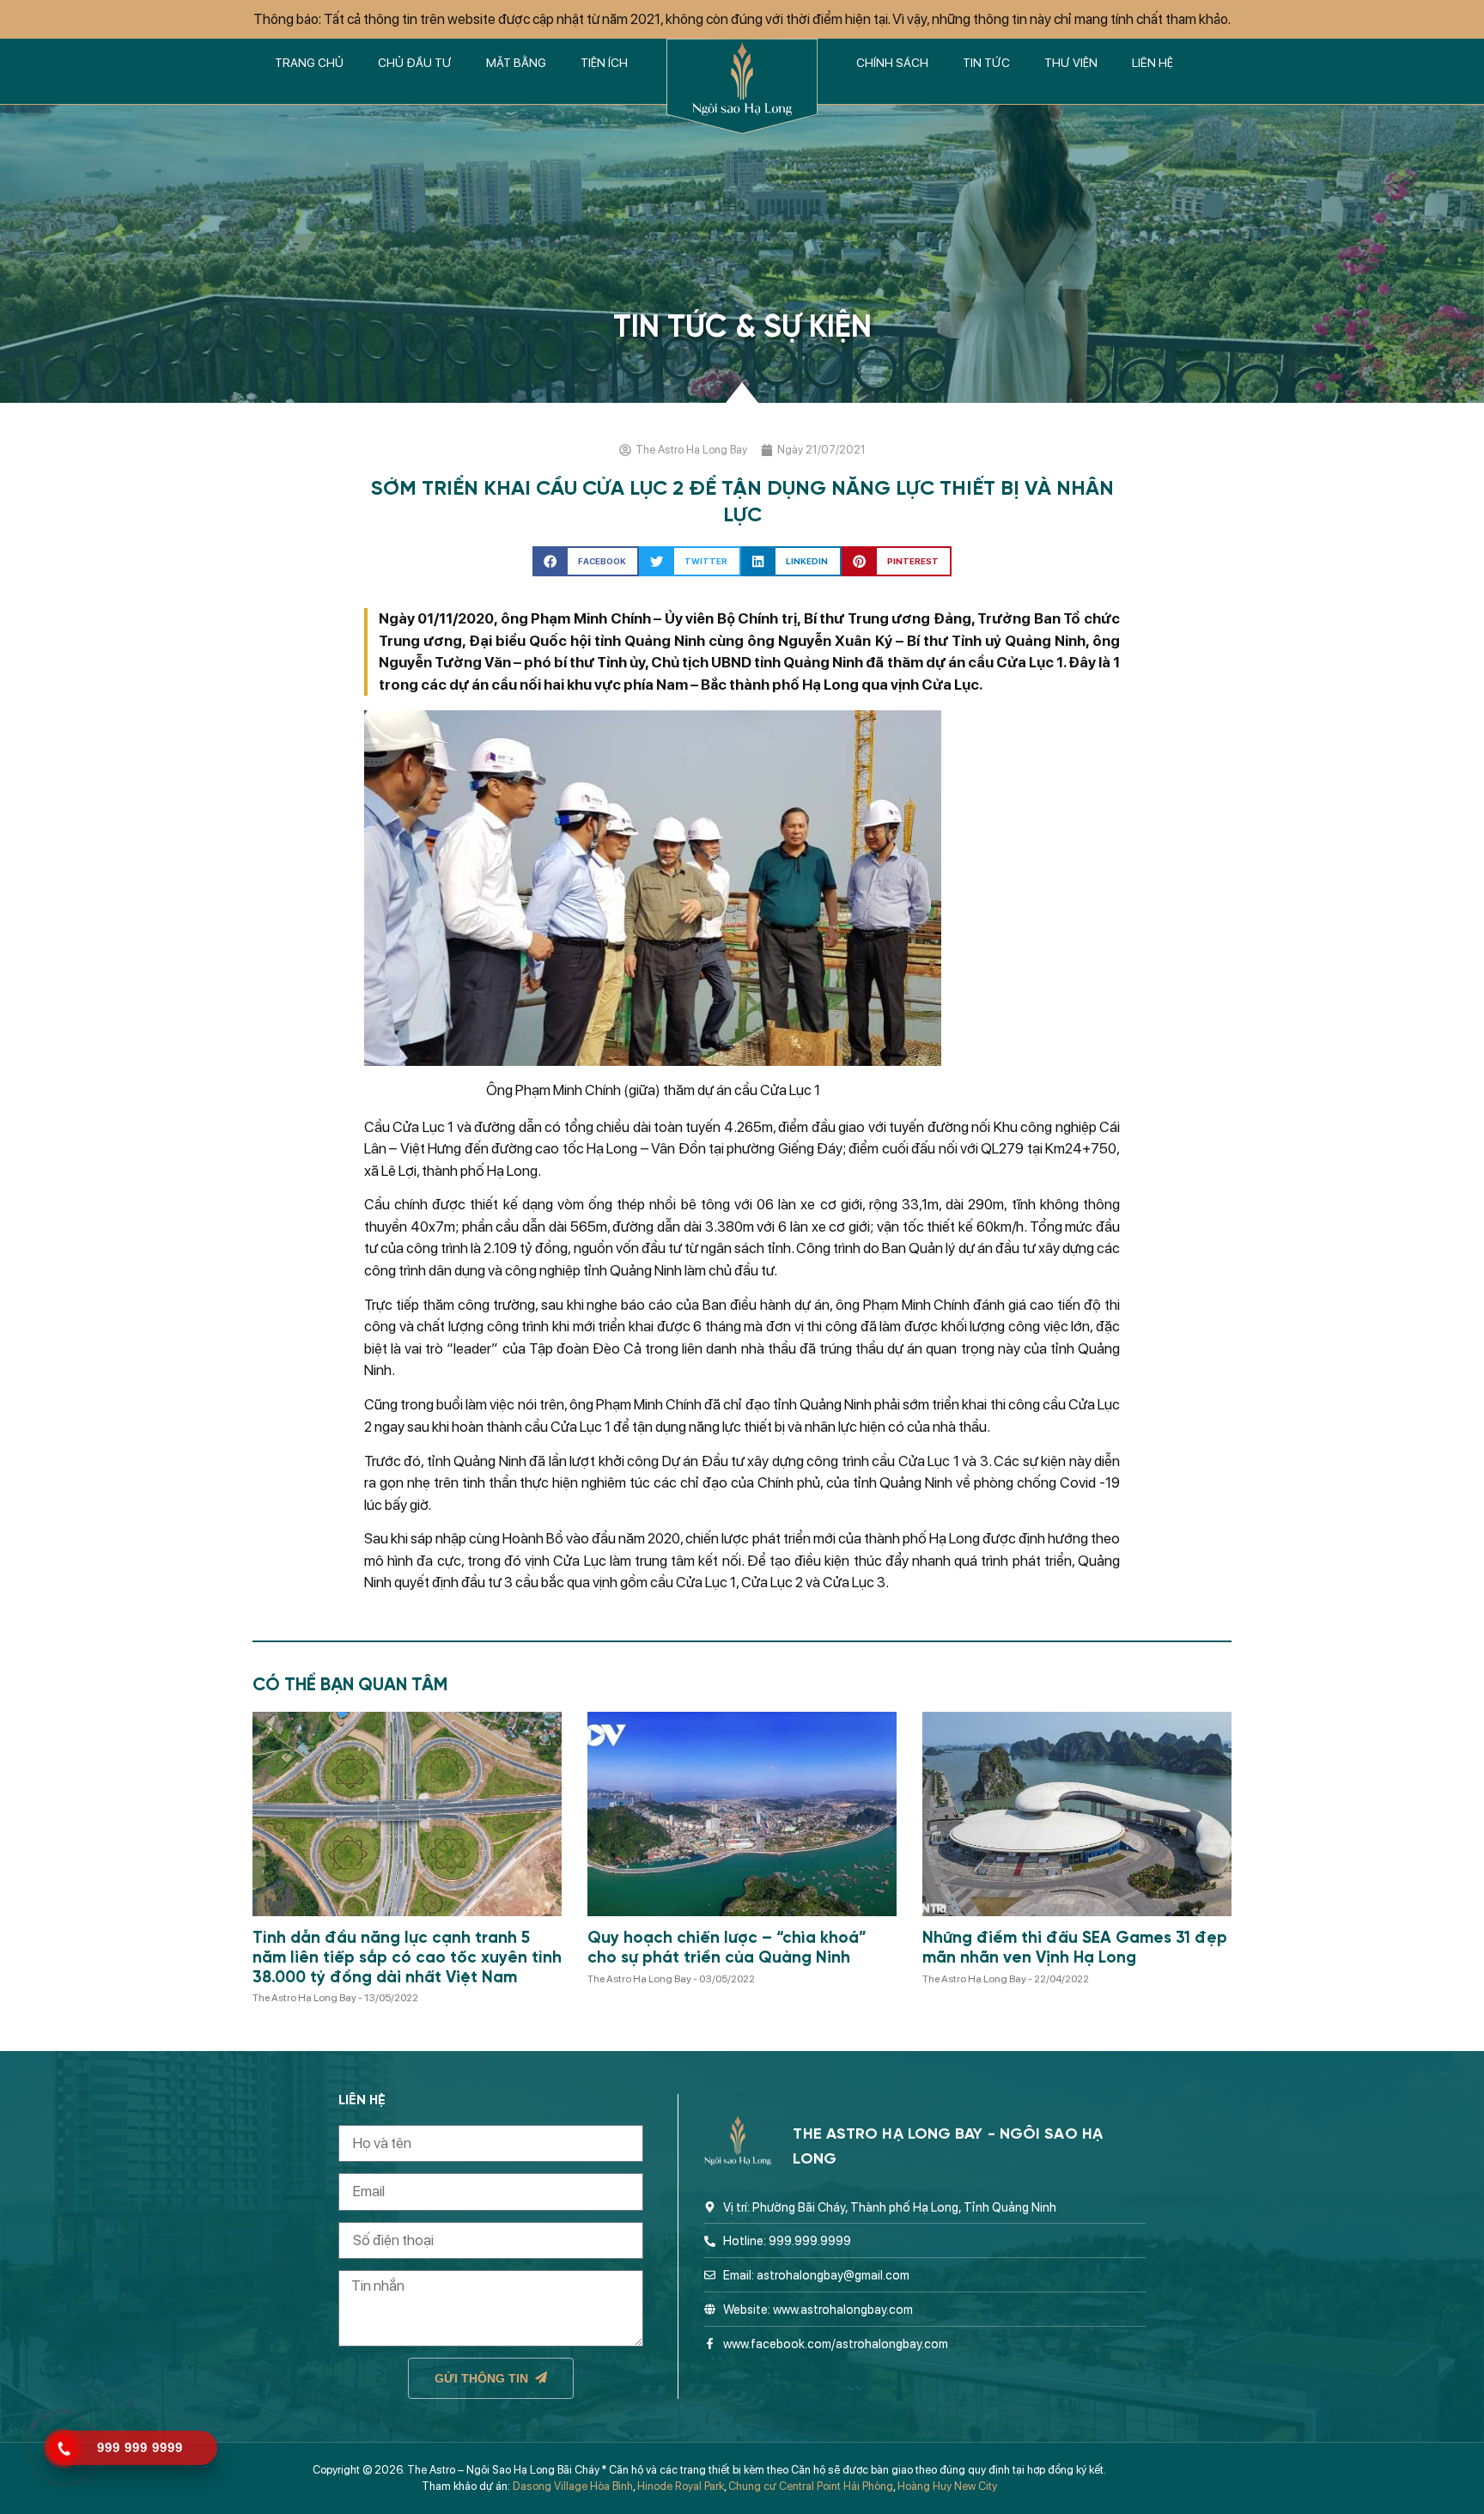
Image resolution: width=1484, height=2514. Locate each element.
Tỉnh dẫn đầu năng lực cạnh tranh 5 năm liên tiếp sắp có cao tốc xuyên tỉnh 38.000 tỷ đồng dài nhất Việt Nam (407, 1958)
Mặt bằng (516, 63)
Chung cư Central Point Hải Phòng (811, 2486)
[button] (586, 561)
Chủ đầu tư (415, 63)
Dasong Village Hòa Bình (573, 2486)
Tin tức (986, 63)
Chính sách (892, 63)
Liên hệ (1153, 63)
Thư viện (1071, 63)
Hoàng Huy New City (947, 2486)
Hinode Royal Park (681, 2486)
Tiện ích (604, 63)
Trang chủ (309, 63)
